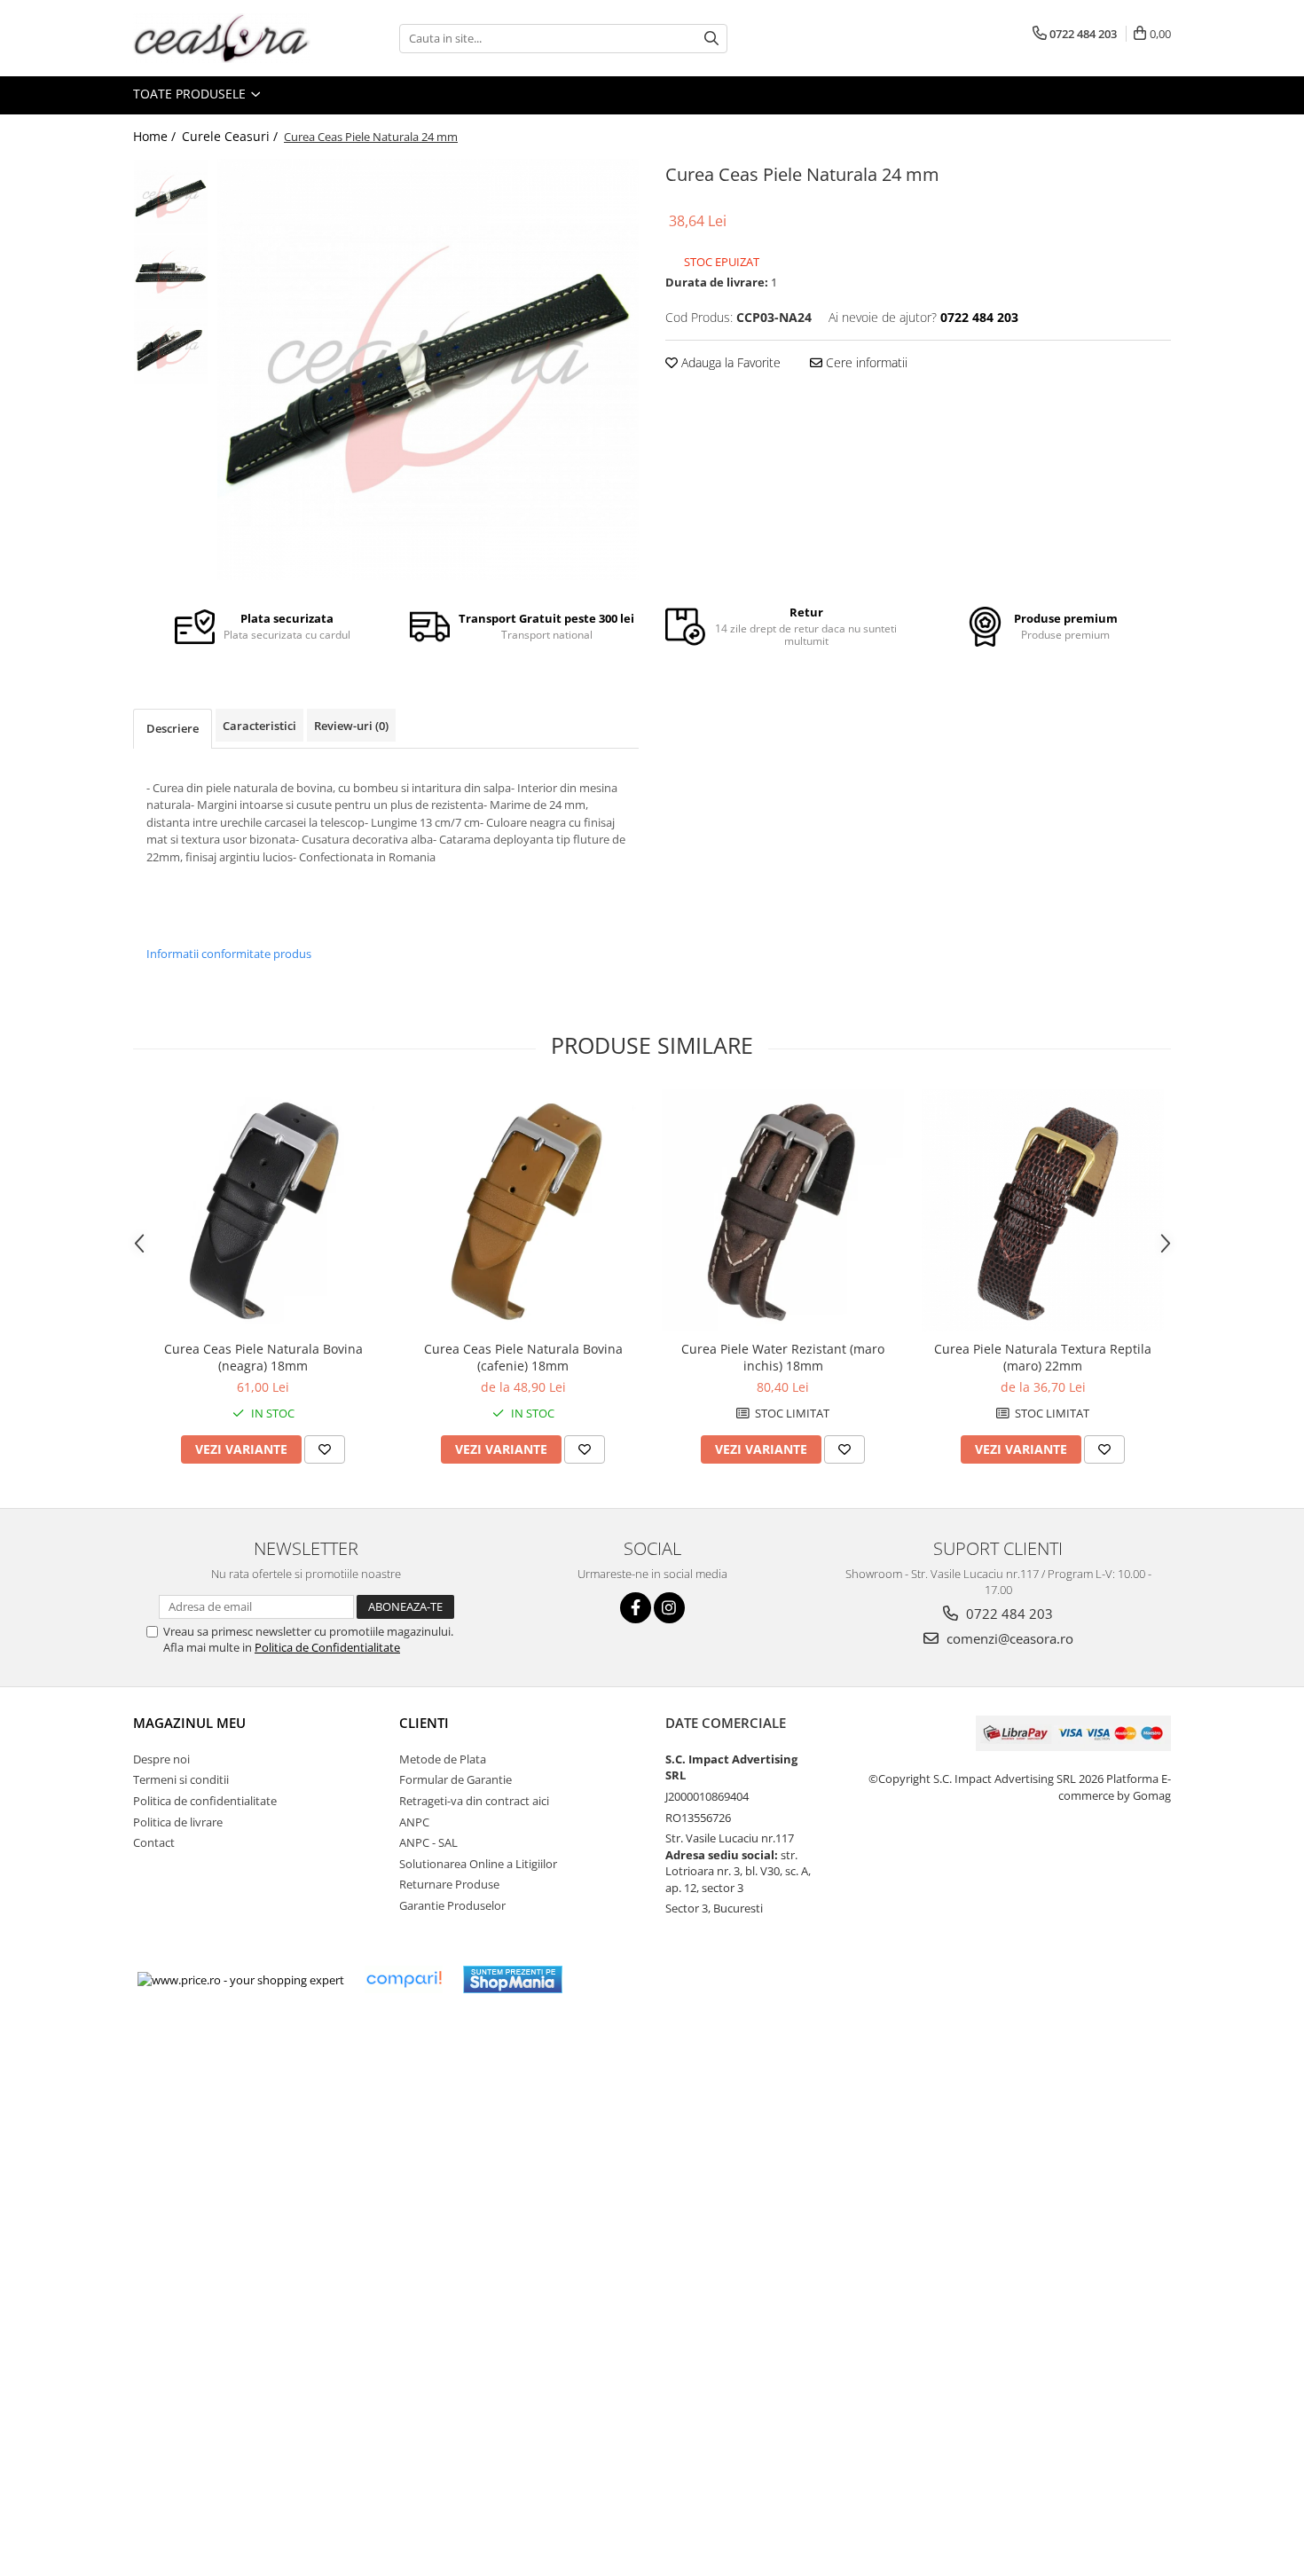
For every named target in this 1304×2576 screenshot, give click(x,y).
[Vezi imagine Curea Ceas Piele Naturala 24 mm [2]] (171, 347)
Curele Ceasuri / (232, 136)
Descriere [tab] (173, 728)
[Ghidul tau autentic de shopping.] (404, 1979)
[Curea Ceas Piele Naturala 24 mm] (428, 369)
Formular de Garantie (456, 1779)
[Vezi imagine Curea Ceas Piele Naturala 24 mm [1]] (171, 272)
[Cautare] (711, 39)
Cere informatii (865, 362)
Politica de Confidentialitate (327, 1647)
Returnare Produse (449, 1884)
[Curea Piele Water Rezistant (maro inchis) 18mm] (783, 1210)
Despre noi (161, 1759)
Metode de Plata (443, 1759)
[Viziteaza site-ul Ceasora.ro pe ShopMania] (513, 1979)
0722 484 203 (1008, 1614)
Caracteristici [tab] (259, 726)
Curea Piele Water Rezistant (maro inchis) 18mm (783, 1357)
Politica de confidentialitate (205, 1801)
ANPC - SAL (428, 1842)
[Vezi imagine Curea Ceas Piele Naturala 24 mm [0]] (171, 196)
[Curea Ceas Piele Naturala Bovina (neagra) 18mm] (263, 1210)
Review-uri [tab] (351, 726)
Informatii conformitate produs (229, 954)
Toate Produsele (191, 94)
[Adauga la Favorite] (325, 1449)
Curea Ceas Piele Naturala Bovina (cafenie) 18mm (523, 1357)
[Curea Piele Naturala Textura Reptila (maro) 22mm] (1043, 1210)
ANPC (414, 1822)
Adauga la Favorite (729, 362)
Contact (154, 1842)
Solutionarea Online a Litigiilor (478, 1864)
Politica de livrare (178, 1822)
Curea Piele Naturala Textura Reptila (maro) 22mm (1043, 1357)
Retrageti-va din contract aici (474, 1801)
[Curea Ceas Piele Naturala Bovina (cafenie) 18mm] (523, 1210)
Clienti (424, 1723)
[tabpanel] (428, 369)
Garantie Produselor (452, 1905)
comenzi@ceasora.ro (1008, 1638)
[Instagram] (669, 1608)
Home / (156, 136)
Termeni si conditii (181, 1779)
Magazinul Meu (189, 1723)
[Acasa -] (222, 38)
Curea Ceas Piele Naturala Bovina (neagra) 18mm (263, 1357)
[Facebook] (636, 1608)
